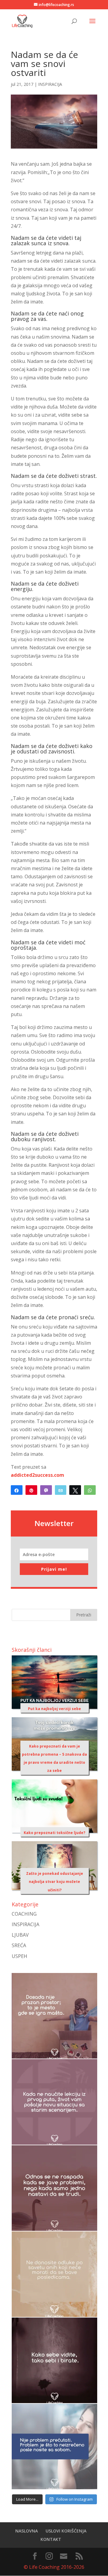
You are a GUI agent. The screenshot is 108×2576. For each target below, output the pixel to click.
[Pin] (31, 1490)
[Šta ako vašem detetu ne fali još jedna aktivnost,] (54, 2016)
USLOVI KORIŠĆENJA (66, 2531)
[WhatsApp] (90, 1490)
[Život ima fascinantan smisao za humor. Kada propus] (54, 2102)
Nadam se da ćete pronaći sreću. (53, 1317)
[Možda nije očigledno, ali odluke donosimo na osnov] (54, 2360)
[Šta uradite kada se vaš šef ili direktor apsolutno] (54, 2446)
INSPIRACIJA (50, 84)
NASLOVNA (27, 2531)
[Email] (61, 1490)
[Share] (17, 1490)
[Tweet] (75, 1490)
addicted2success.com (37, 1475)
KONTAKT (51, 2539)
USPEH (19, 1956)
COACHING (24, 1914)
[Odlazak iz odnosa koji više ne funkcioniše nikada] (54, 2188)
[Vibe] (46, 1490)
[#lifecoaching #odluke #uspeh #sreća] (54, 2274)
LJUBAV (20, 1935)
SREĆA (19, 1945)
